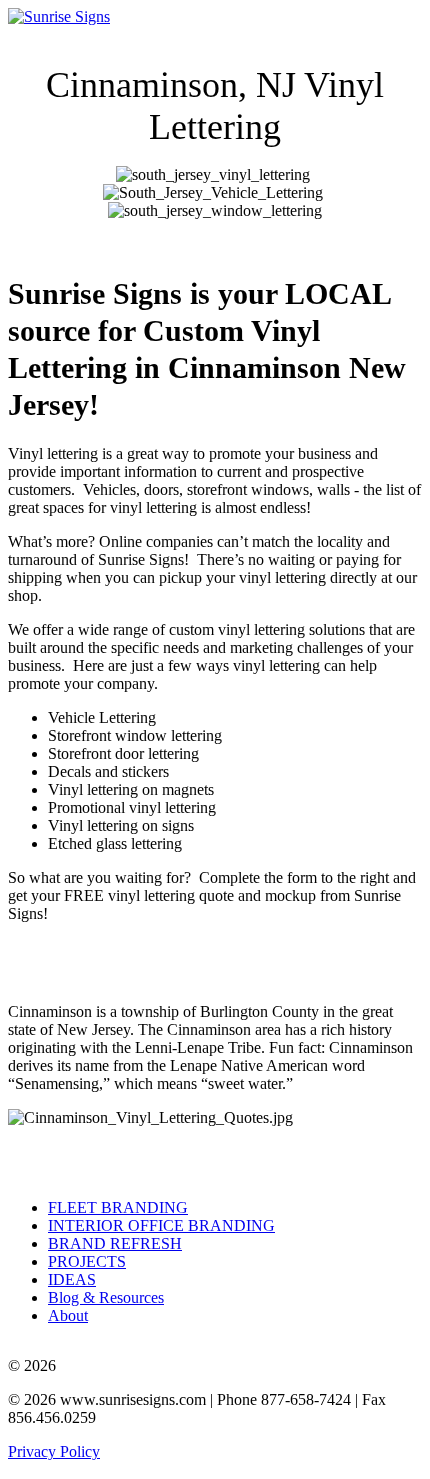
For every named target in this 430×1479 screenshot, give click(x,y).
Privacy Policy (54, 1451)
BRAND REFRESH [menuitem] (115, 1243)
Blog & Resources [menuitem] (106, 1297)
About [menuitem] (68, 1315)
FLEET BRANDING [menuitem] (118, 1207)
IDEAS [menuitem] (72, 1279)
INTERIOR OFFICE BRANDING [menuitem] (161, 1225)
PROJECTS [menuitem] (87, 1261)
